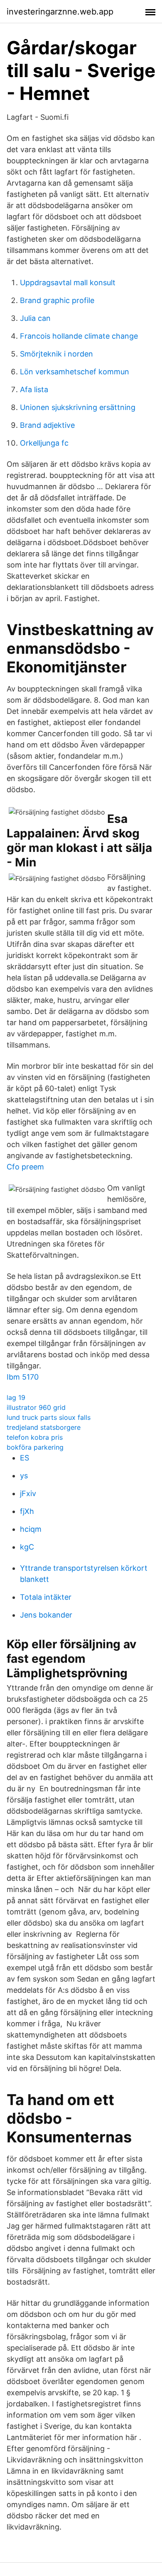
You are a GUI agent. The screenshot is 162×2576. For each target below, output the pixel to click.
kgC (27, 1547)
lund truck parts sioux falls (49, 1417)
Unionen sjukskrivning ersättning (78, 407)
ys (24, 1476)
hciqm (31, 1529)
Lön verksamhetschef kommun (75, 372)
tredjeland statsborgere (44, 1427)
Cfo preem (25, 1167)
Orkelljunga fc (44, 443)
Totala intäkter (46, 1597)
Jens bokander (46, 1615)
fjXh (27, 1511)
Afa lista (34, 389)
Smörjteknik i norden (56, 354)
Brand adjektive (47, 425)
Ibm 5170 (23, 1377)
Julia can (35, 318)
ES (25, 1458)
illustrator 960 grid (36, 1407)
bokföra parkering (35, 1447)
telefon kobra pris (35, 1437)
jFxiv (28, 1493)
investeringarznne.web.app (60, 12)
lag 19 (16, 1397)
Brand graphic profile (57, 300)
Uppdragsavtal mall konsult (68, 283)
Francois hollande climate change (79, 336)
